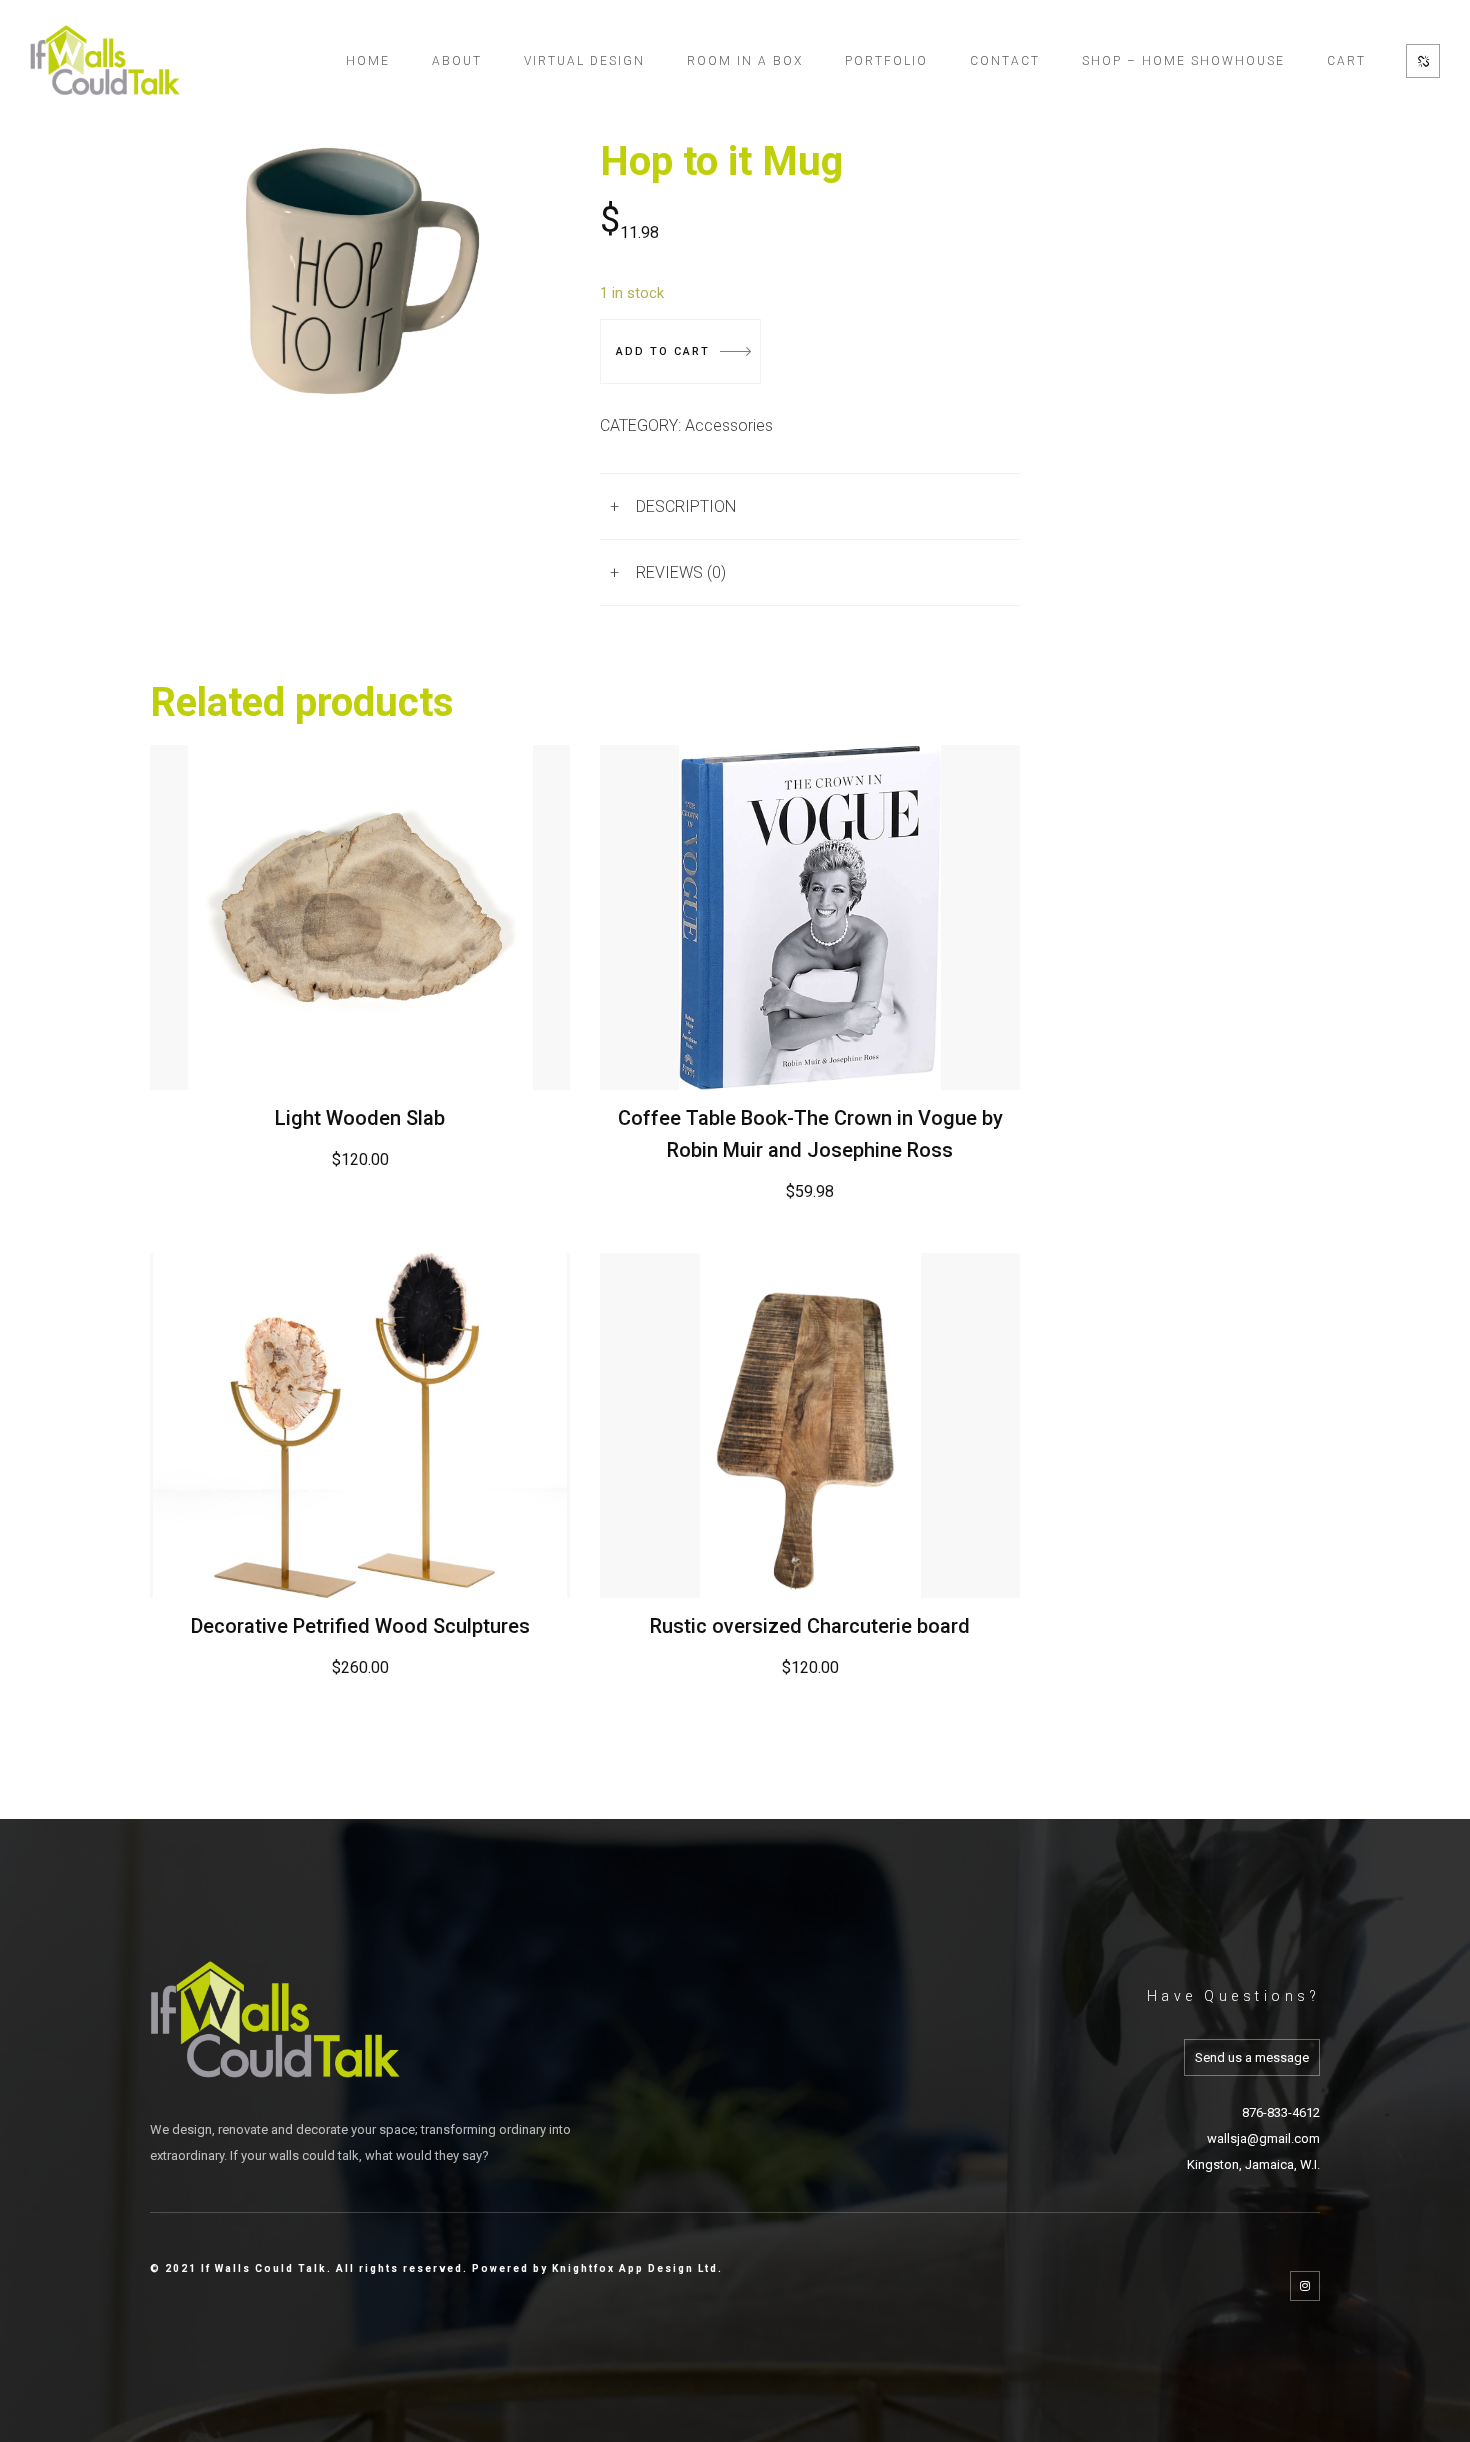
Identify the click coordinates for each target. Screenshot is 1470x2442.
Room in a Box (745, 61)
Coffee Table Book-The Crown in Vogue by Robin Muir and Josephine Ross (810, 1134)
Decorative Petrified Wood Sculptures (360, 1626)
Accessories (729, 425)
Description (686, 506)
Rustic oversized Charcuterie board (810, 1626)
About (457, 61)
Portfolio (886, 61)
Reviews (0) (681, 572)
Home (368, 61)
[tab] (810, 506)
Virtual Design (584, 61)
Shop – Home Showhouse (1183, 61)
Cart (1346, 61)
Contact (1005, 61)
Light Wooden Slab (360, 1118)
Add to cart (663, 351)
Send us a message (1252, 2057)
